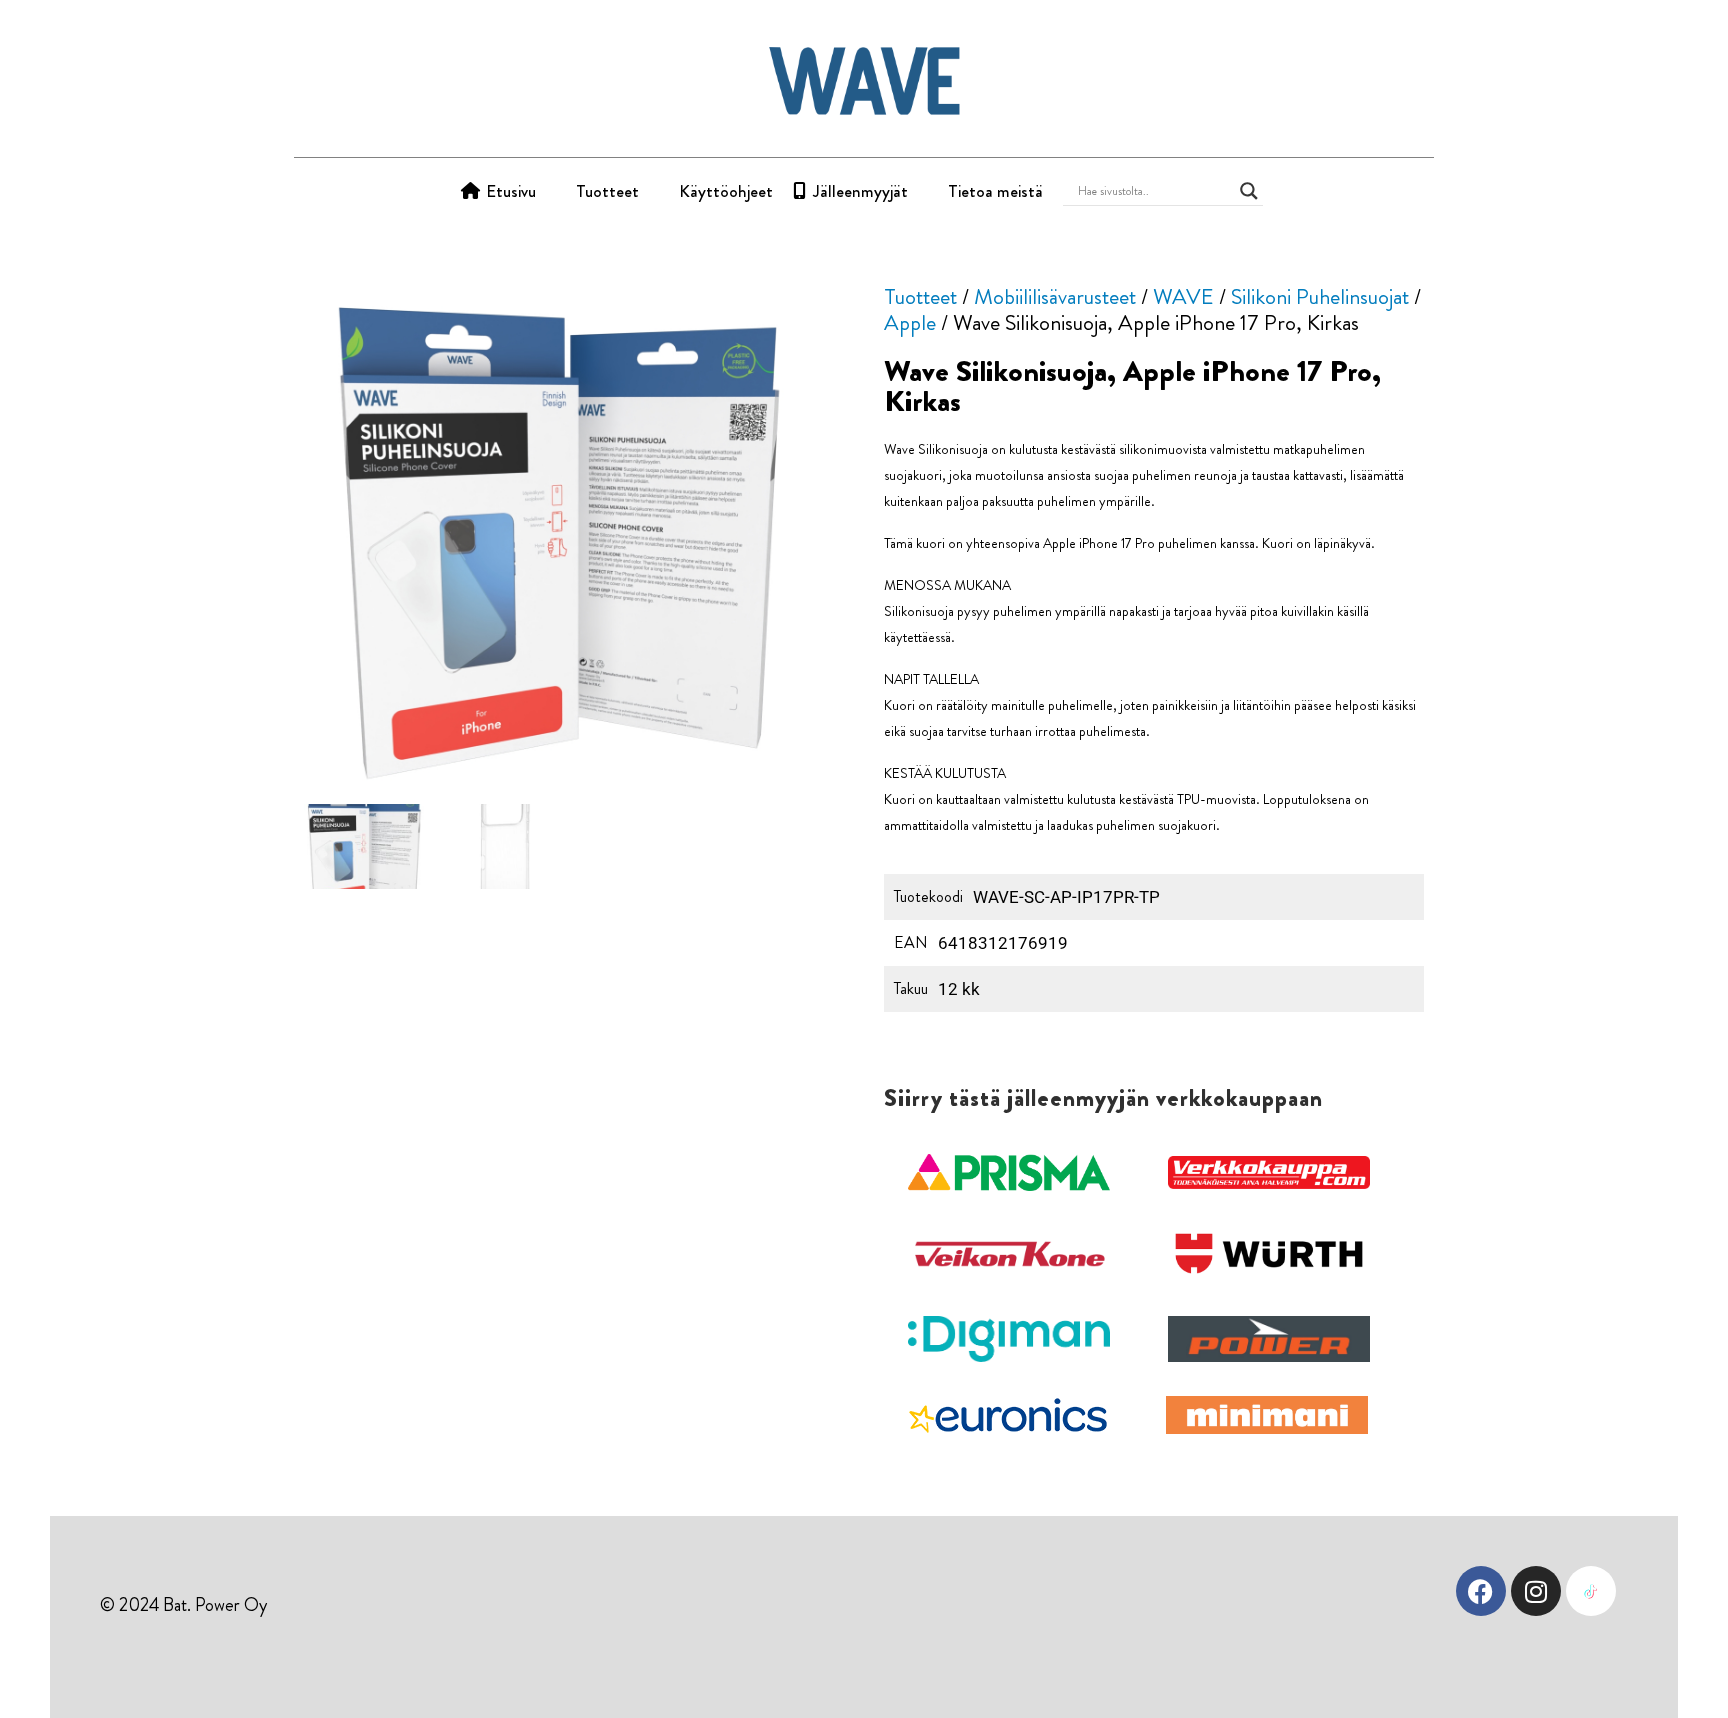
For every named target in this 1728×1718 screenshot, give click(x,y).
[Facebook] (1481, 1591)
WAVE (1183, 296)
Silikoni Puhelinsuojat (1320, 296)
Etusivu (511, 191)
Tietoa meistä (995, 191)
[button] (1009, 1173)
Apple (910, 322)
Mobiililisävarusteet (1055, 296)
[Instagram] (1536, 1591)
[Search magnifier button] (1249, 191)
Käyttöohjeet (726, 191)
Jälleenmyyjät (860, 191)
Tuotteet (607, 191)
